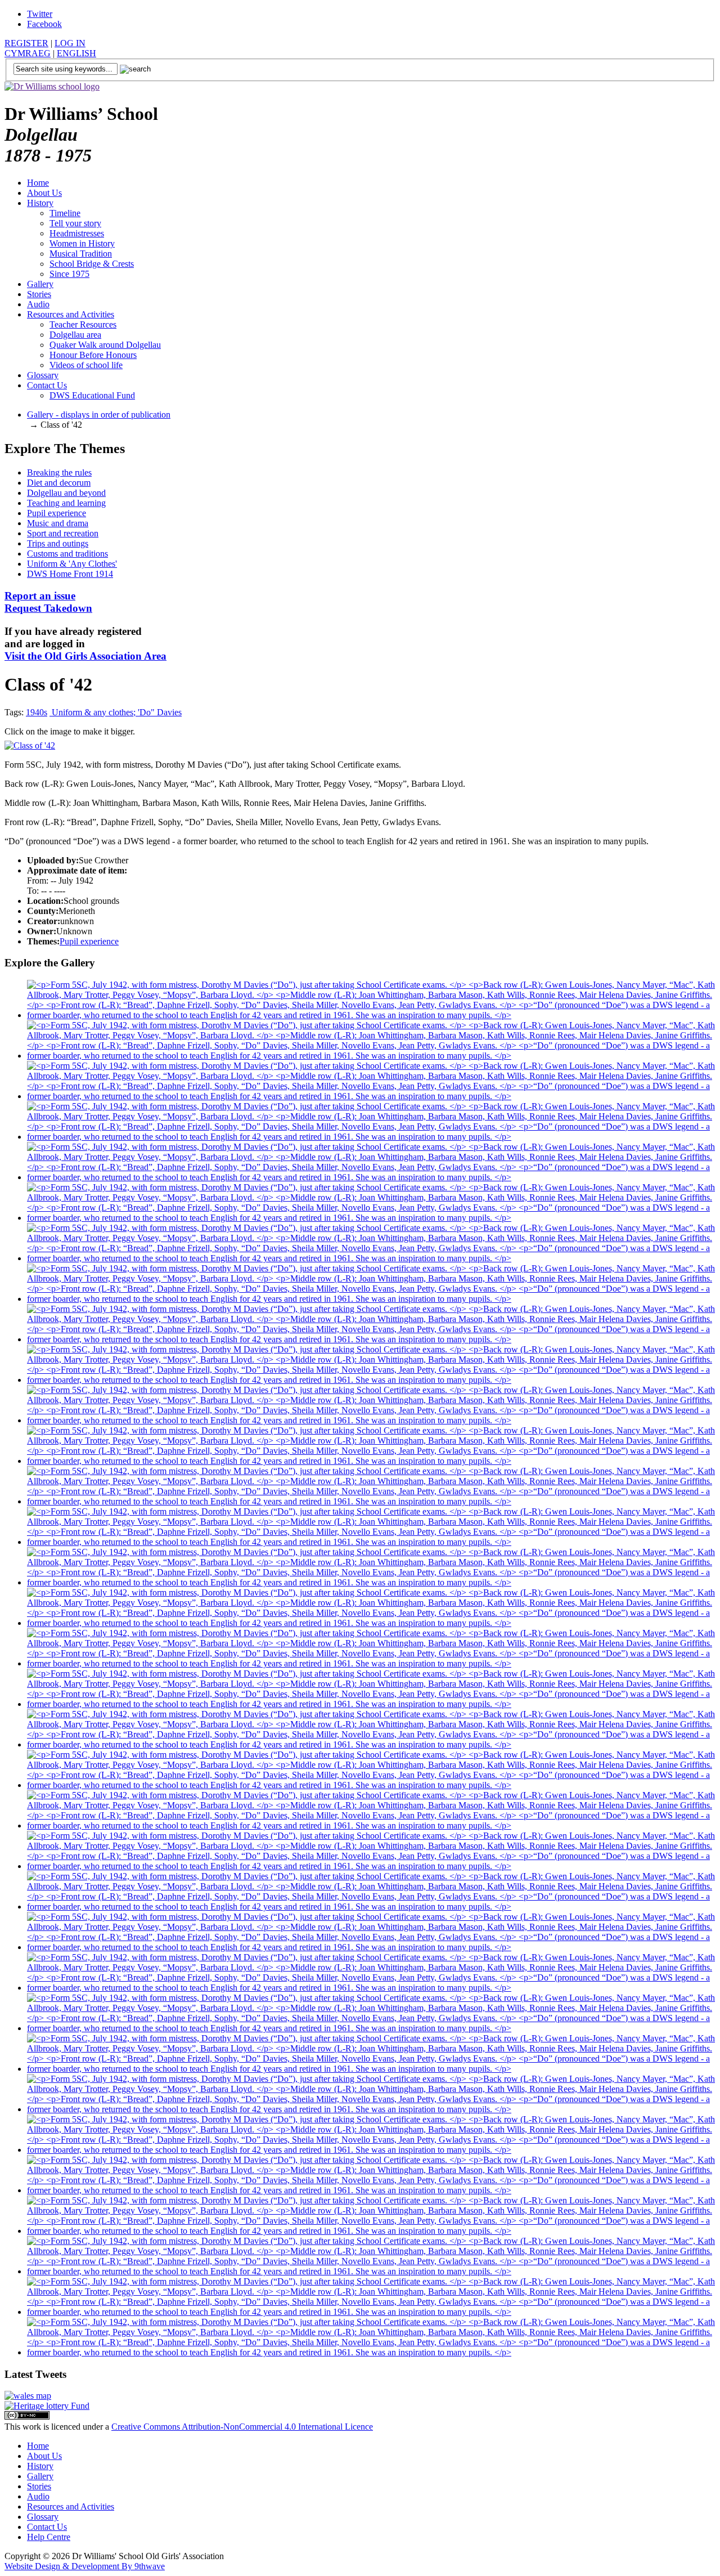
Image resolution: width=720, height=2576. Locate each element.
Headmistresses (77, 233)
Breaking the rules (59, 472)
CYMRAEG (28, 53)
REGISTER (26, 43)
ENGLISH (76, 53)
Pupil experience (57, 513)
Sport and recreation (63, 533)
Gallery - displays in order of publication (99, 415)
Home (38, 183)
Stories (39, 294)
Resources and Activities (71, 314)
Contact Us (47, 385)
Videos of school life (86, 365)
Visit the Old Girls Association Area (85, 656)
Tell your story (75, 223)
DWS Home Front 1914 (70, 574)
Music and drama (58, 523)
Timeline (65, 213)
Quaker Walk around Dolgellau (105, 345)
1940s (37, 712)
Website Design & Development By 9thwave (85, 2566)
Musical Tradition (81, 254)
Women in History (82, 243)
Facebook (44, 24)
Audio (38, 304)
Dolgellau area (75, 335)
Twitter (40, 14)
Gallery (40, 284)
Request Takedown (48, 602)
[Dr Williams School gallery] (371, 1015)
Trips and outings (58, 543)
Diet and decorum (59, 483)
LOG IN (70, 43)
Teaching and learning (66, 503)
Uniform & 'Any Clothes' (72, 564)
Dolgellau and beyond (66, 493)
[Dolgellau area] (28, 2396)
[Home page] (52, 86)
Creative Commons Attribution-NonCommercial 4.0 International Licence (242, 2427)
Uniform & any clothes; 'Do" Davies (116, 712)
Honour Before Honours (93, 355)
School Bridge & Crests (92, 264)
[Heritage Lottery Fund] (47, 2406)
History (40, 203)
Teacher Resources (83, 324)
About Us (44, 193)
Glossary (43, 375)
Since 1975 (69, 274)
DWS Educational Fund (92, 395)
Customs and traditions (67, 554)
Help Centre (49, 2537)
